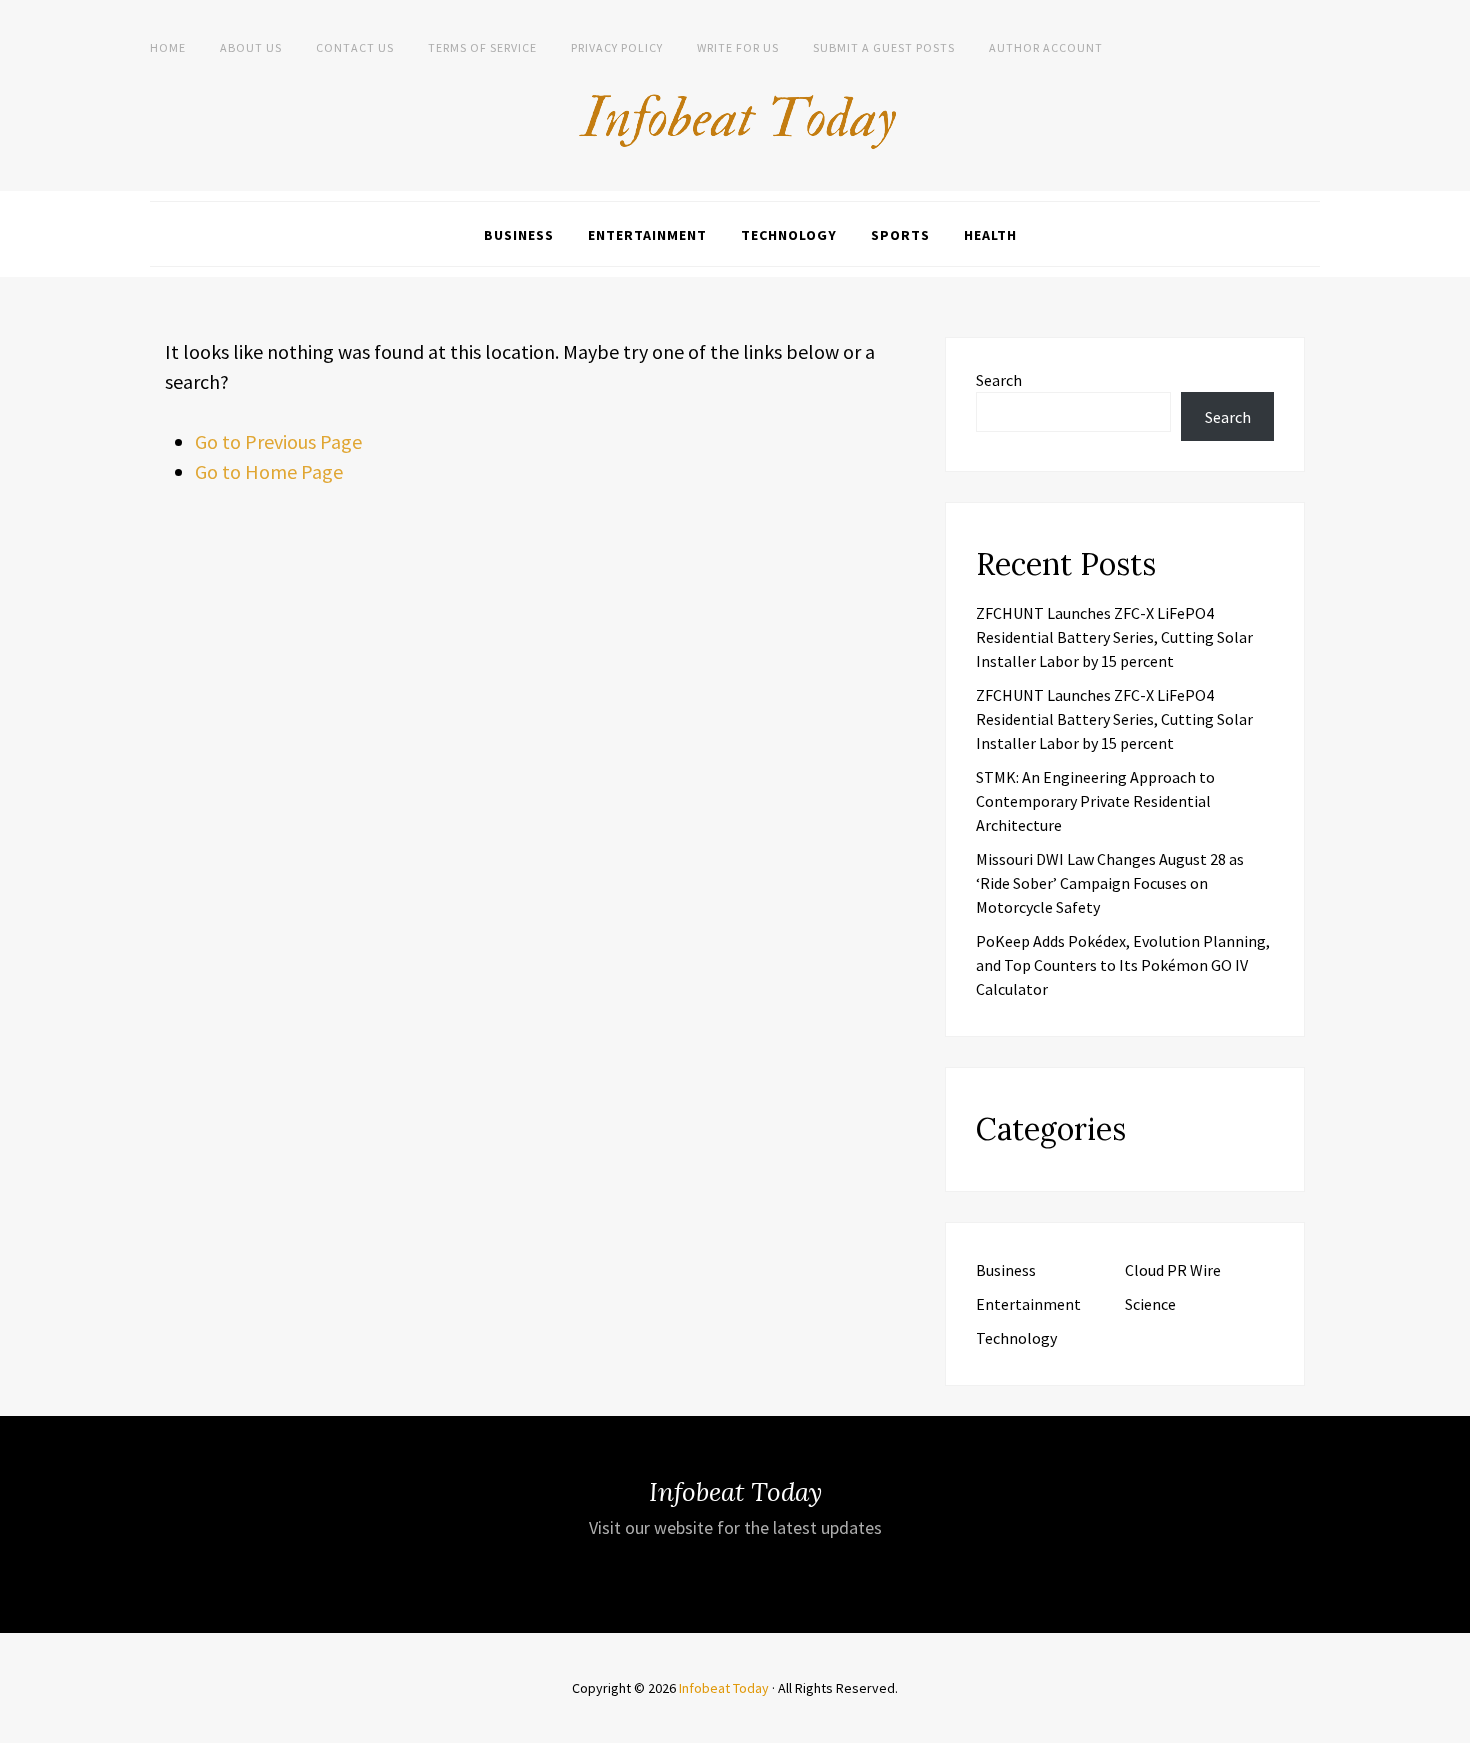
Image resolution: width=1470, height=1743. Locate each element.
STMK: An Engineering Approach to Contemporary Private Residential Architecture (1095, 801)
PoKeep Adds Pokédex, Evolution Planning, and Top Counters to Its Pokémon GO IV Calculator (1123, 965)
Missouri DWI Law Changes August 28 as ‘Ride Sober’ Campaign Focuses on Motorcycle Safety (1110, 883)
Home (168, 47)
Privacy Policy (617, 47)
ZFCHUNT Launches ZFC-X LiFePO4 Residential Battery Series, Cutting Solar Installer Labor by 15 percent (1114, 637)
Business (519, 235)
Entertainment (647, 235)
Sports (900, 235)
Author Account (1046, 47)
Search (999, 380)
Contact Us (355, 47)
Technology (789, 235)
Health (990, 235)
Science (1150, 1304)
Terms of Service (482, 47)
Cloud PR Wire (1173, 1270)
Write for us (738, 47)
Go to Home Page (269, 471)
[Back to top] (1450, 1723)
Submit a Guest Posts (884, 47)
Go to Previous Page (278, 441)
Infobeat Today (724, 1688)
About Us (251, 47)
